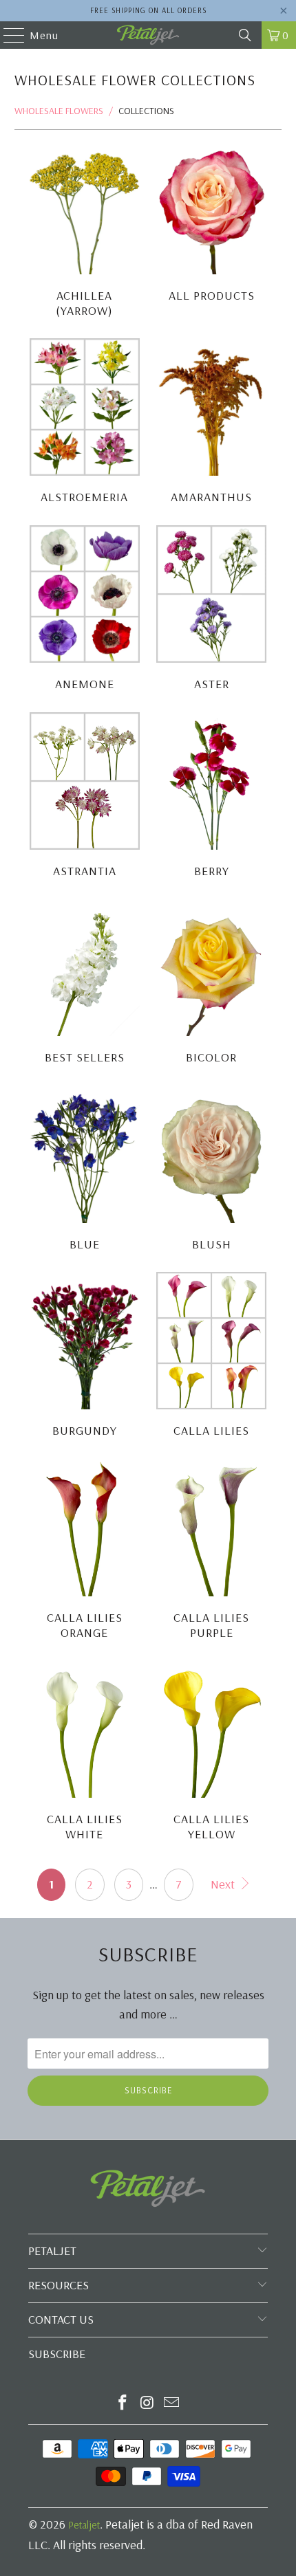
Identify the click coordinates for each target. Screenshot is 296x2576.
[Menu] (7, 35)
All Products (211, 229)
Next (224, 1884)
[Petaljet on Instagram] (147, 2404)
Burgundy (85, 1357)
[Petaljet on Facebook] (123, 2404)
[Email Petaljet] (172, 2404)
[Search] (245, 35)
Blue (85, 1170)
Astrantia (85, 797)
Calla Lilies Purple (211, 1551)
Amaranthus (211, 423)
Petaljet (84, 2525)
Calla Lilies (211, 1357)
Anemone (85, 610)
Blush (211, 1170)
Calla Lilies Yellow (211, 1752)
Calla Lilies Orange (85, 1551)
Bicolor (211, 983)
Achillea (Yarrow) (85, 229)
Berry (211, 797)
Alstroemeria (85, 423)
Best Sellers (85, 983)
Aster (211, 610)
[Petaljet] (148, 35)
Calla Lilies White (85, 1752)
